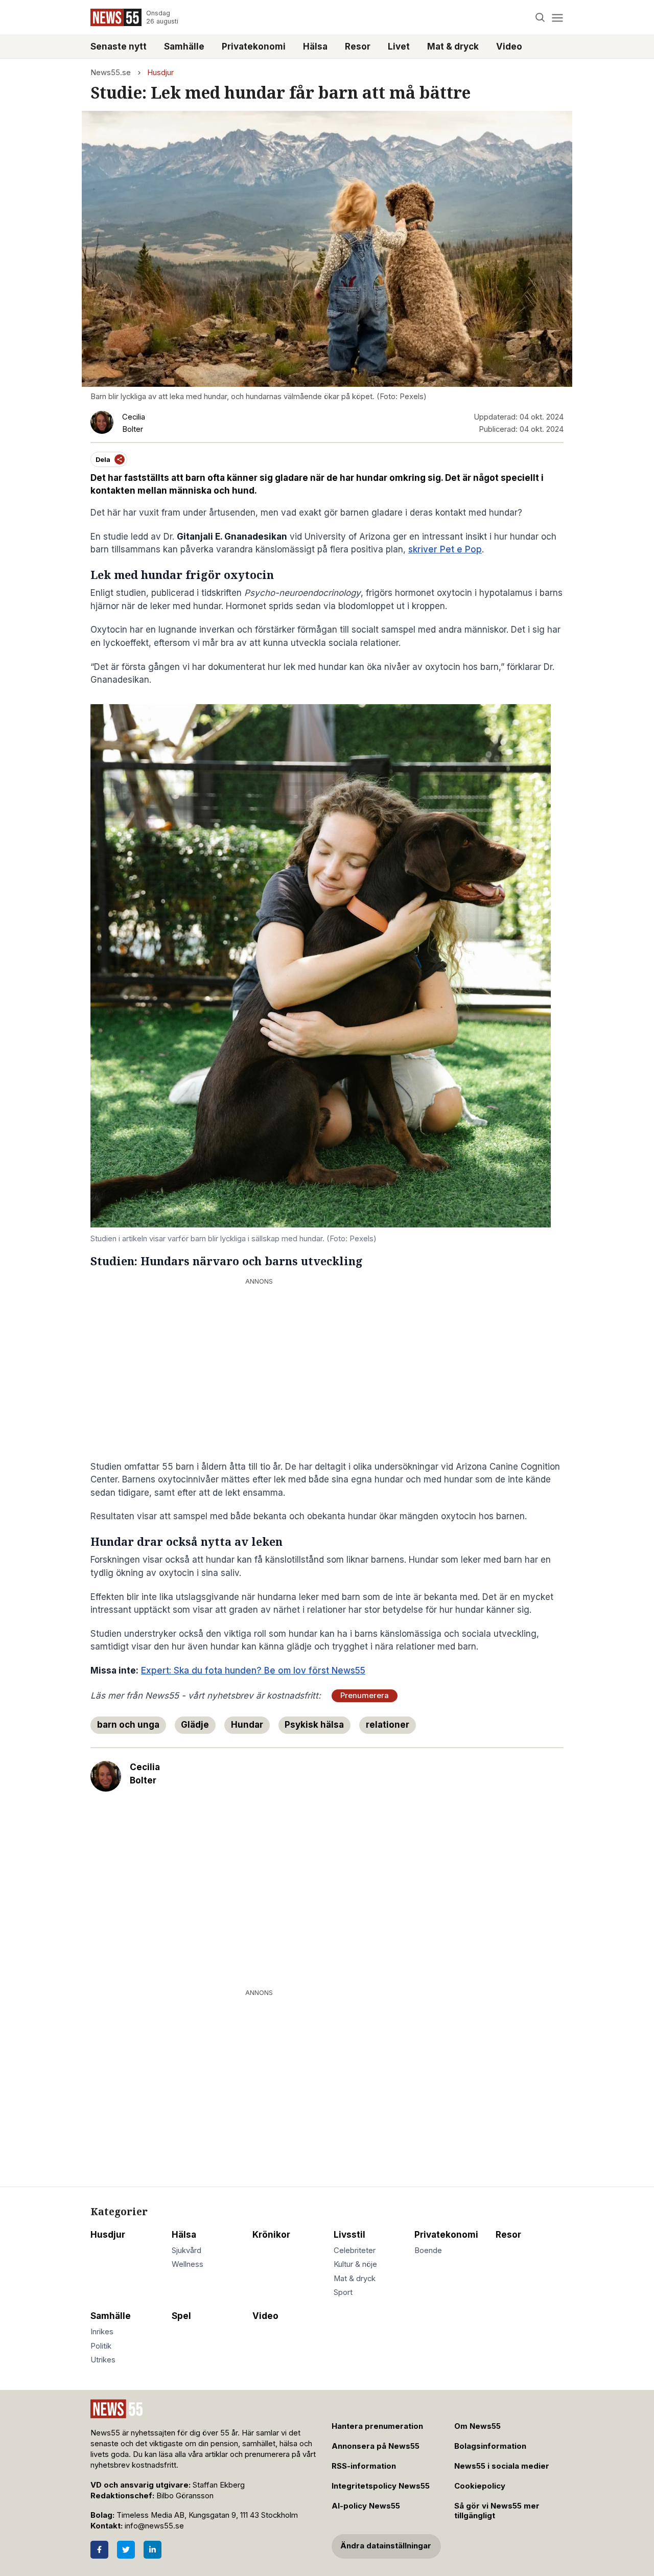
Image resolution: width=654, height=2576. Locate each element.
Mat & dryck (453, 47)
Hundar (247, 1725)
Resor (358, 47)
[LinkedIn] (153, 2550)
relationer (388, 1725)
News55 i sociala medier (502, 2466)
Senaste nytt (119, 47)
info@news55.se (154, 2526)
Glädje (195, 1725)
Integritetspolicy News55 (381, 2486)
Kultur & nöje (355, 2264)
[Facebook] (99, 2550)
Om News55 (477, 2426)
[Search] (540, 18)
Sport (343, 2292)
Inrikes (102, 2332)
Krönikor (271, 2235)
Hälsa (315, 47)
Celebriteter (355, 2250)
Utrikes (103, 2360)
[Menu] (557, 18)
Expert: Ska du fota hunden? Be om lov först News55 (253, 1670)
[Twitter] (126, 2550)
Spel (181, 2316)
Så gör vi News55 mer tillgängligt (497, 2511)
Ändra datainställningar (386, 2546)
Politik (101, 2346)
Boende (428, 2250)
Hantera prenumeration (377, 2426)
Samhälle (184, 47)
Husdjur (160, 73)
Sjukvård (186, 2250)
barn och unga (128, 1725)
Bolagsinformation (490, 2446)
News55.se (111, 73)
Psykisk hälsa (314, 1725)
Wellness (188, 2264)
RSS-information (364, 2466)
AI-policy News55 (366, 2506)
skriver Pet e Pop (445, 549)
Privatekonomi (254, 47)
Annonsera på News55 (376, 2446)
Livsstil (349, 2235)
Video (509, 47)
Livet (399, 47)
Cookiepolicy (480, 2486)
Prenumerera (365, 1696)
